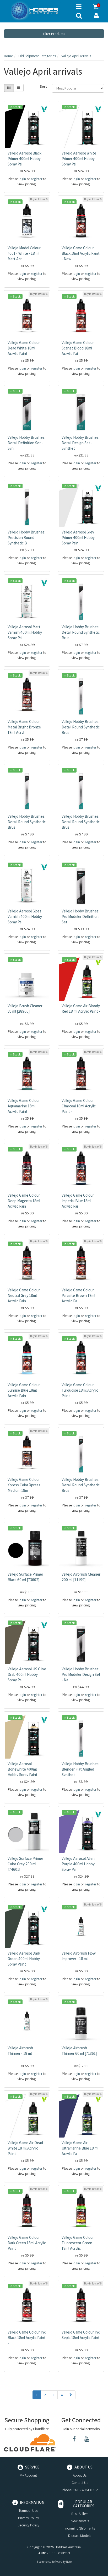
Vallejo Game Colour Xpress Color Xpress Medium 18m (24, 1485)
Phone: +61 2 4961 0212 (80, 2490)
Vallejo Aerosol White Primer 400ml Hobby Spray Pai (79, 159)
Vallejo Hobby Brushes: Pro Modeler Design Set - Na (81, 1674)
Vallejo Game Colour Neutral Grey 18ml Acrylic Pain (24, 1295)
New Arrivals (80, 2521)
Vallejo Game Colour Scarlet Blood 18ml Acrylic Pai (78, 348)
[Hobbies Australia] (36, 11)
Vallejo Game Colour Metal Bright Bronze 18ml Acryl (24, 727)
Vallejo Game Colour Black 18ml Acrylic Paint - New (81, 253)
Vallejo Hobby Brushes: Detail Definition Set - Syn (26, 443)
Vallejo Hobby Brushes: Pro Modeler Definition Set (80, 916)
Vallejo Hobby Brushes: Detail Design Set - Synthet (80, 443)
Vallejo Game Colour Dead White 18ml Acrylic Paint (24, 348)
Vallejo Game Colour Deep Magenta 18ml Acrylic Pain (24, 1201)
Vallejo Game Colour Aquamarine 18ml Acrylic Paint (24, 1106)
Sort (43, 86)
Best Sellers (80, 2514)
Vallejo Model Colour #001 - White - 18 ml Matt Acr (24, 253)
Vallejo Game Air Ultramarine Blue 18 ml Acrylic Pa (80, 2148)
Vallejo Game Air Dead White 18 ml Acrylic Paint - (25, 2148)
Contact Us (80, 2483)
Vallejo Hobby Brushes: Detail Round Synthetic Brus (81, 632)
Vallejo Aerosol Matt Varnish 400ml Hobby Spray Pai (25, 632)
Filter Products (54, 34)
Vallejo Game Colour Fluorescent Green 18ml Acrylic (78, 2243)
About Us (80, 2475)
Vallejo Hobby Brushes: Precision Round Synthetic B (26, 538)
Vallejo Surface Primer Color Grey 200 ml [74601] (25, 1864)
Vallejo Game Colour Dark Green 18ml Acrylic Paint (27, 2243)
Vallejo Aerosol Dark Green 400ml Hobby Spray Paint (24, 1959)
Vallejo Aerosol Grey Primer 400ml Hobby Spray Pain (78, 538)
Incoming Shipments (80, 2528)
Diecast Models (80, 2536)
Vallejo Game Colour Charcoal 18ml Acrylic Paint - (79, 1106)
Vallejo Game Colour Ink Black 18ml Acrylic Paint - (27, 2338)
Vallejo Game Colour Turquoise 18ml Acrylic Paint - (80, 1390)
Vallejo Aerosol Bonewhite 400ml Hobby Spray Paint (23, 1769)
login (22, 179)
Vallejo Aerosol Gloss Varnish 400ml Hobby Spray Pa (25, 916)
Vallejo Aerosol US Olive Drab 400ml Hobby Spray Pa (27, 1674)
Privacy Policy (28, 2518)
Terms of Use (28, 2510)
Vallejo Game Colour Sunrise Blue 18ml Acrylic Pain (24, 1390)
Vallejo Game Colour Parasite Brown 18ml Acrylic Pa (78, 1295)
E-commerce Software (49, 2562)
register (37, 179)
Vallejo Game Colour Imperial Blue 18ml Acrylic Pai (78, 1201)
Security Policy (28, 2525)
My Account (28, 2475)
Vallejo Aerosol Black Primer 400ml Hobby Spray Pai (25, 159)
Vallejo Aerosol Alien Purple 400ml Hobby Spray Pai (78, 1864)
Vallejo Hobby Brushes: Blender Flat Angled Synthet (80, 1769)
